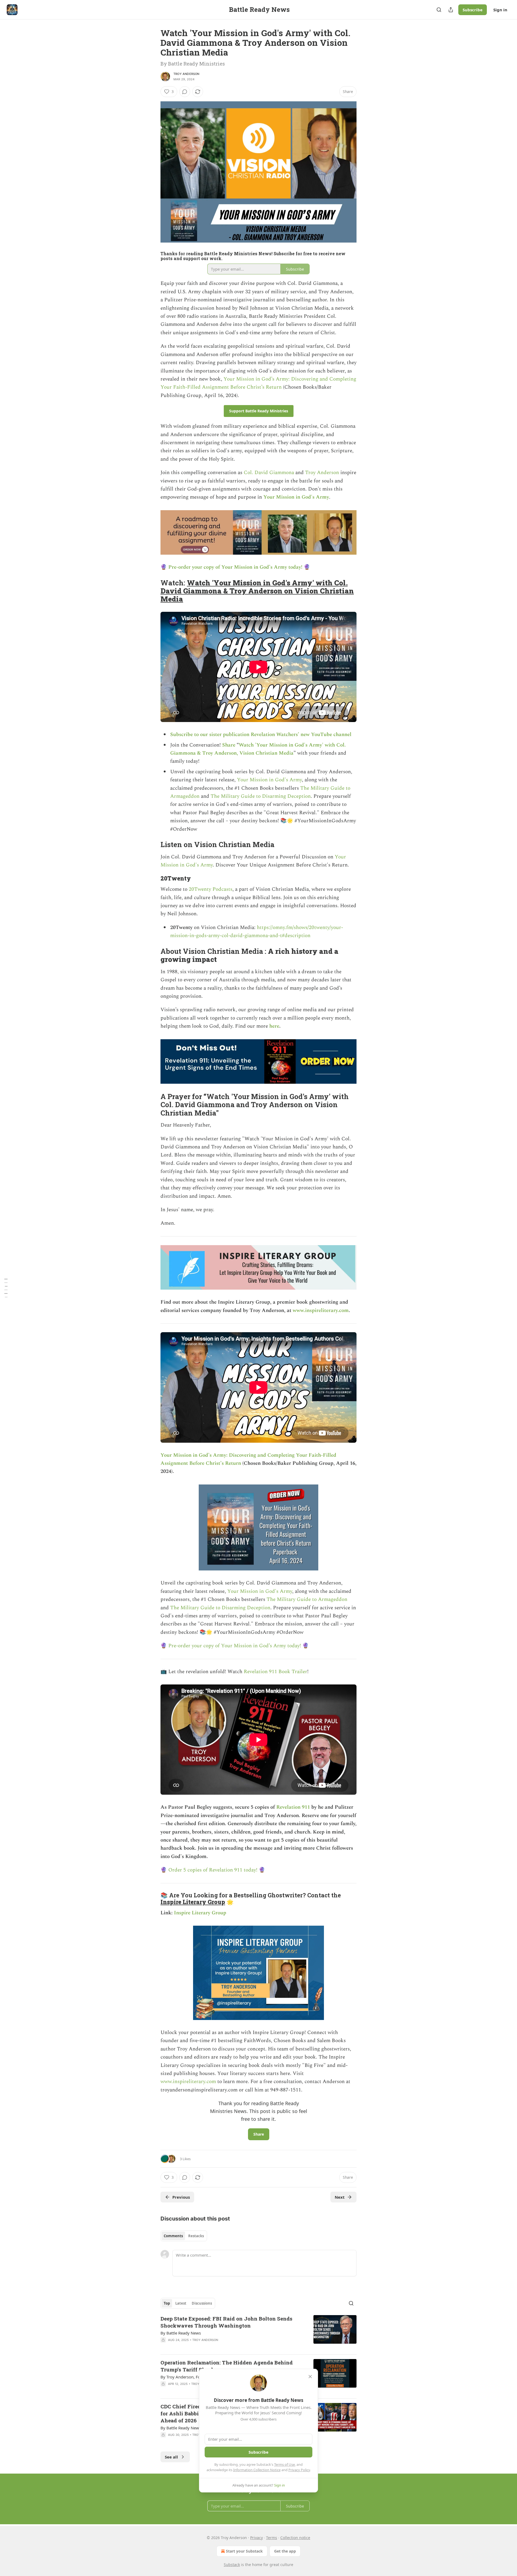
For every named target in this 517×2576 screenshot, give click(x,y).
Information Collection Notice (257, 2470)
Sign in (500, 10)
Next (340, 2197)
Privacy (256, 2538)
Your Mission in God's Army (296, 497)
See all (171, 2457)
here (274, 1026)
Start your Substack (244, 2551)
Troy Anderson (186, 74)
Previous (181, 2197)
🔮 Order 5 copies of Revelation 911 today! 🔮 (213, 1870)
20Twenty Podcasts (211, 889)
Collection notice (295, 2538)
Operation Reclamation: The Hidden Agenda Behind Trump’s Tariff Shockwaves (227, 2366)
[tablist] (184, 2236)
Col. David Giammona (270, 473)
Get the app (285, 2551)
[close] (310, 2377)
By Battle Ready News (181, 2333)
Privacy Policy (299, 2470)
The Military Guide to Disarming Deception (261, 796)
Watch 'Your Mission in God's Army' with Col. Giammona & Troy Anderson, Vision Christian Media (258, 749)
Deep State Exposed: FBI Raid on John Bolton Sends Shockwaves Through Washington (226, 2322)
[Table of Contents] (6, 1288)
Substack (232, 2565)
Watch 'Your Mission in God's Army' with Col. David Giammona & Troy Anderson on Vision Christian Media (257, 591)
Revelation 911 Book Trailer (275, 1672)
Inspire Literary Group (193, 1902)
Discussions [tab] (202, 2303)
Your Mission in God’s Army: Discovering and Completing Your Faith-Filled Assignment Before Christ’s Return (258, 383)
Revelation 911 (293, 1807)
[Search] (439, 10)
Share (229, 745)
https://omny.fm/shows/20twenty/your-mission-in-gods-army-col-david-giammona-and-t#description (257, 932)
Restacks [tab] (196, 2236)
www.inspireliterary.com (321, 1311)
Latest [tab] (181, 2303)
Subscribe (473, 10)
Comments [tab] (173, 2236)
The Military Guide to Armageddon (307, 1599)
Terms (272, 2538)
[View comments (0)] (185, 92)
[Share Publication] (451, 10)
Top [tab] (167, 2303)
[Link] (153, 591)
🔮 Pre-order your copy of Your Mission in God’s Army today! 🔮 (235, 567)
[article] (258, 2333)
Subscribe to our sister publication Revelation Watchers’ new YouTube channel (261, 735)
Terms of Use (284, 2464)
